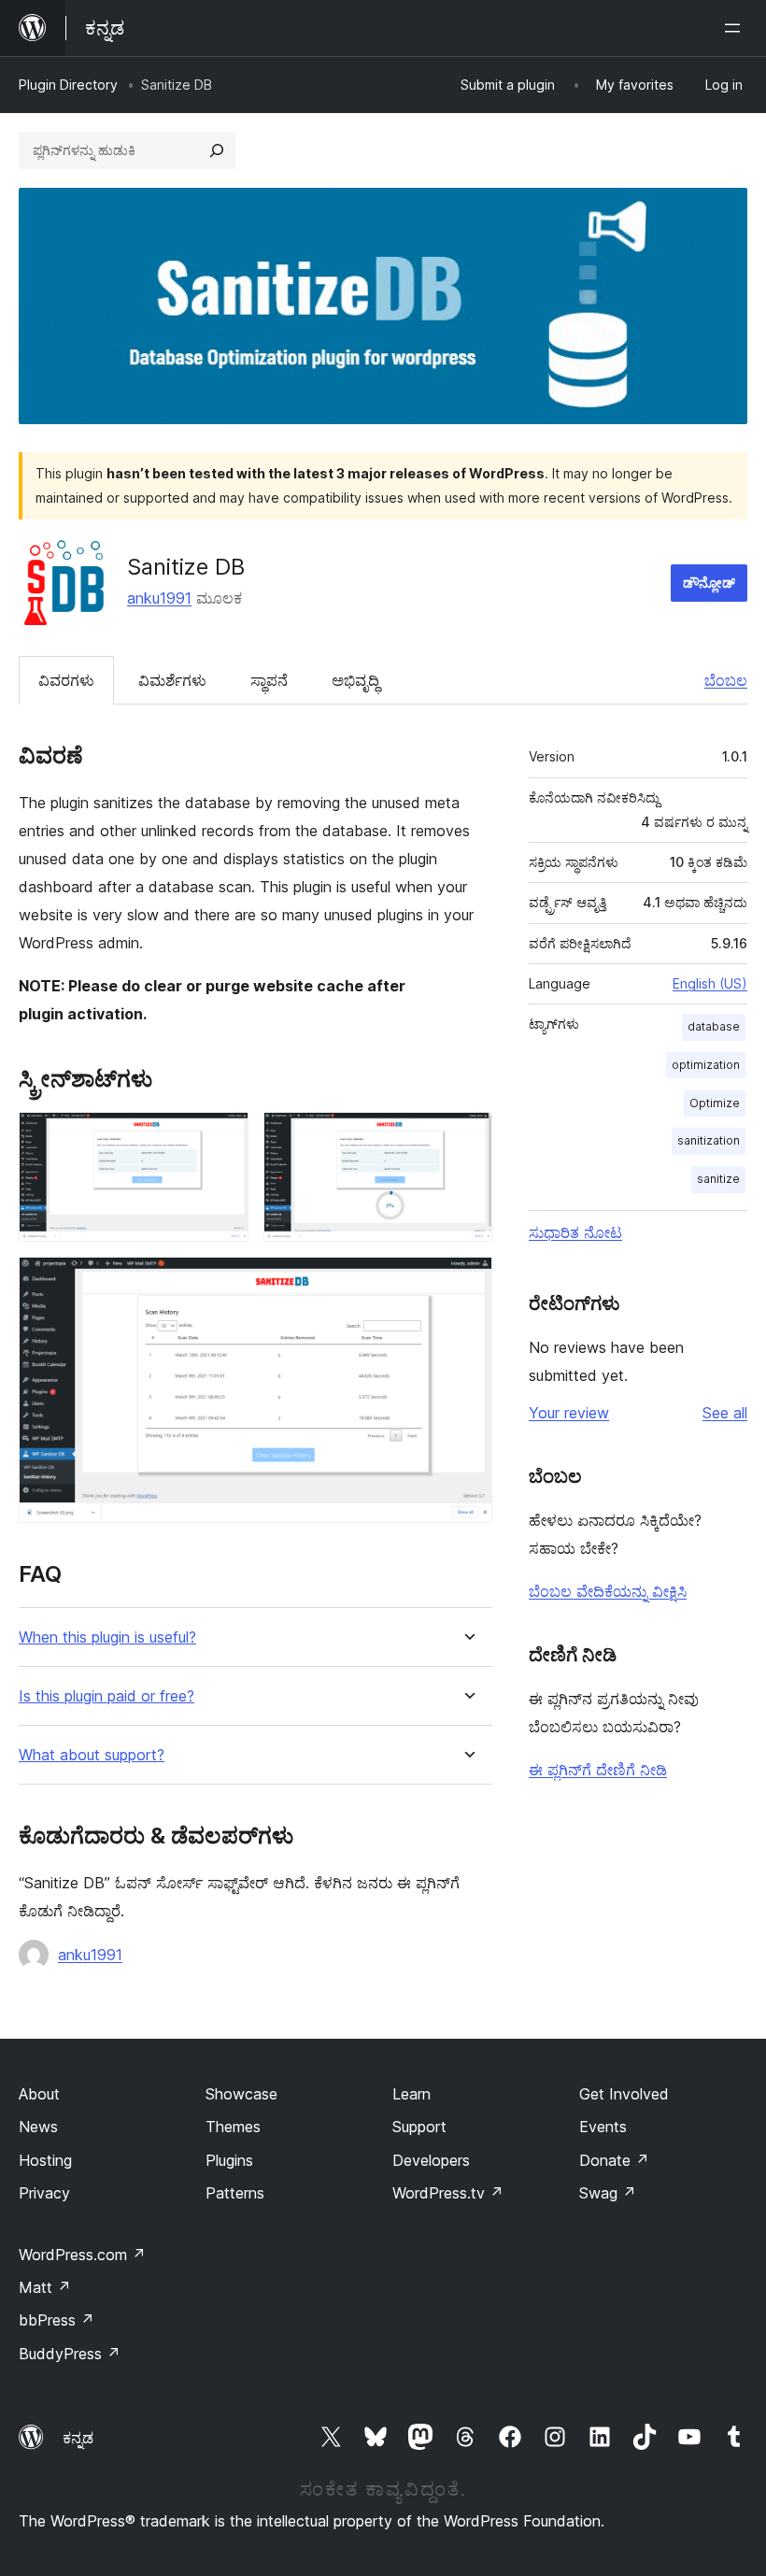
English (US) (710, 983)
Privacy (44, 2193)
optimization (706, 1065)
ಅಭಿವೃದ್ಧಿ (355, 680)
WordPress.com (82, 2255)
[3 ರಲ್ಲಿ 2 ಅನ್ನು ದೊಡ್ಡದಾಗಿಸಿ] (467, 1137)
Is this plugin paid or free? (106, 1696)
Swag (608, 2193)
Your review (569, 1413)
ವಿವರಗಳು (66, 680)
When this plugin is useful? (107, 1637)
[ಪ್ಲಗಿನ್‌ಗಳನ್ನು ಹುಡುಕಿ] (217, 150)
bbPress (57, 2320)
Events (603, 2127)
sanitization (709, 1140)
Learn (411, 2094)
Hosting (45, 2160)
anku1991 (159, 598)
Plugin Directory (68, 85)
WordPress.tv (448, 2193)
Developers (431, 2160)
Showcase (241, 2094)
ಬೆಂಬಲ (726, 680)
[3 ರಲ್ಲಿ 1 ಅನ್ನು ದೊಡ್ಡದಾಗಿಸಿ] (223, 1137)
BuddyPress (70, 2354)
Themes (233, 2127)
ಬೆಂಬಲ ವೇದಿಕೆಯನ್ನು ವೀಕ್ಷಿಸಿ (608, 1591)
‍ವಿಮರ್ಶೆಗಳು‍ (172, 680)
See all (725, 1413)
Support (419, 2127)
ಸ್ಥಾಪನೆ (269, 680)
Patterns (235, 2193)
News (38, 2127)
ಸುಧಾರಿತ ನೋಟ (575, 1232)
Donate (614, 2160)
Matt (45, 2287)
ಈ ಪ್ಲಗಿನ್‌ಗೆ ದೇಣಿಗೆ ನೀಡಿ (598, 1770)
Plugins (229, 2160)
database (714, 1026)
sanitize (718, 1179)
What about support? (92, 1755)
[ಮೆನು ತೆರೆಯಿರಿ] (736, 28)
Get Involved (624, 2094)
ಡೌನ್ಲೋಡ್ (709, 583)
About (39, 2094)
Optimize (715, 1103)
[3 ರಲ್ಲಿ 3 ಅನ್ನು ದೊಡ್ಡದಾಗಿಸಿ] (467, 1282)
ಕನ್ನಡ (78, 2438)
